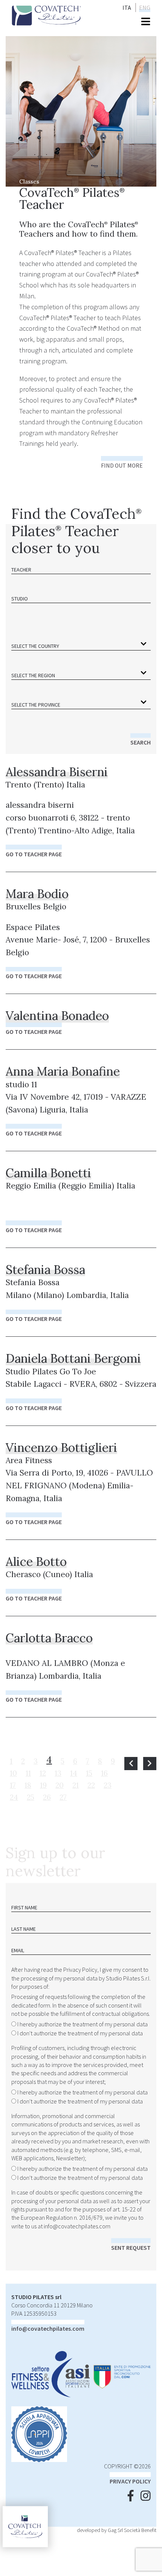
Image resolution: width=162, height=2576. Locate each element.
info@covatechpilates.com (77, 2226)
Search (141, 742)
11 (28, 1773)
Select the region (33, 675)
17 (13, 1785)
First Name (24, 1907)
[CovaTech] (47, 14)
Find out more (122, 466)
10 (13, 1773)
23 (108, 1785)
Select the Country (35, 646)
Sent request (131, 2248)
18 (28, 1785)
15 (89, 1773)
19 (43, 1785)
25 (31, 1797)
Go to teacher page (34, 854)
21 (76, 1785)
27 (63, 1797)
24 (14, 1797)
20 (60, 1785)
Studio (20, 599)
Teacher (21, 570)
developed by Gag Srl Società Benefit (117, 2530)
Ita (127, 8)
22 (91, 1785)
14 (74, 1773)
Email (18, 1950)
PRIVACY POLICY (130, 2481)
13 (58, 1773)
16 (104, 1773)
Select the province (36, 705)
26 (47, 1797)
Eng (145, 8)
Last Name (24, 1929)
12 (43, 1773)
